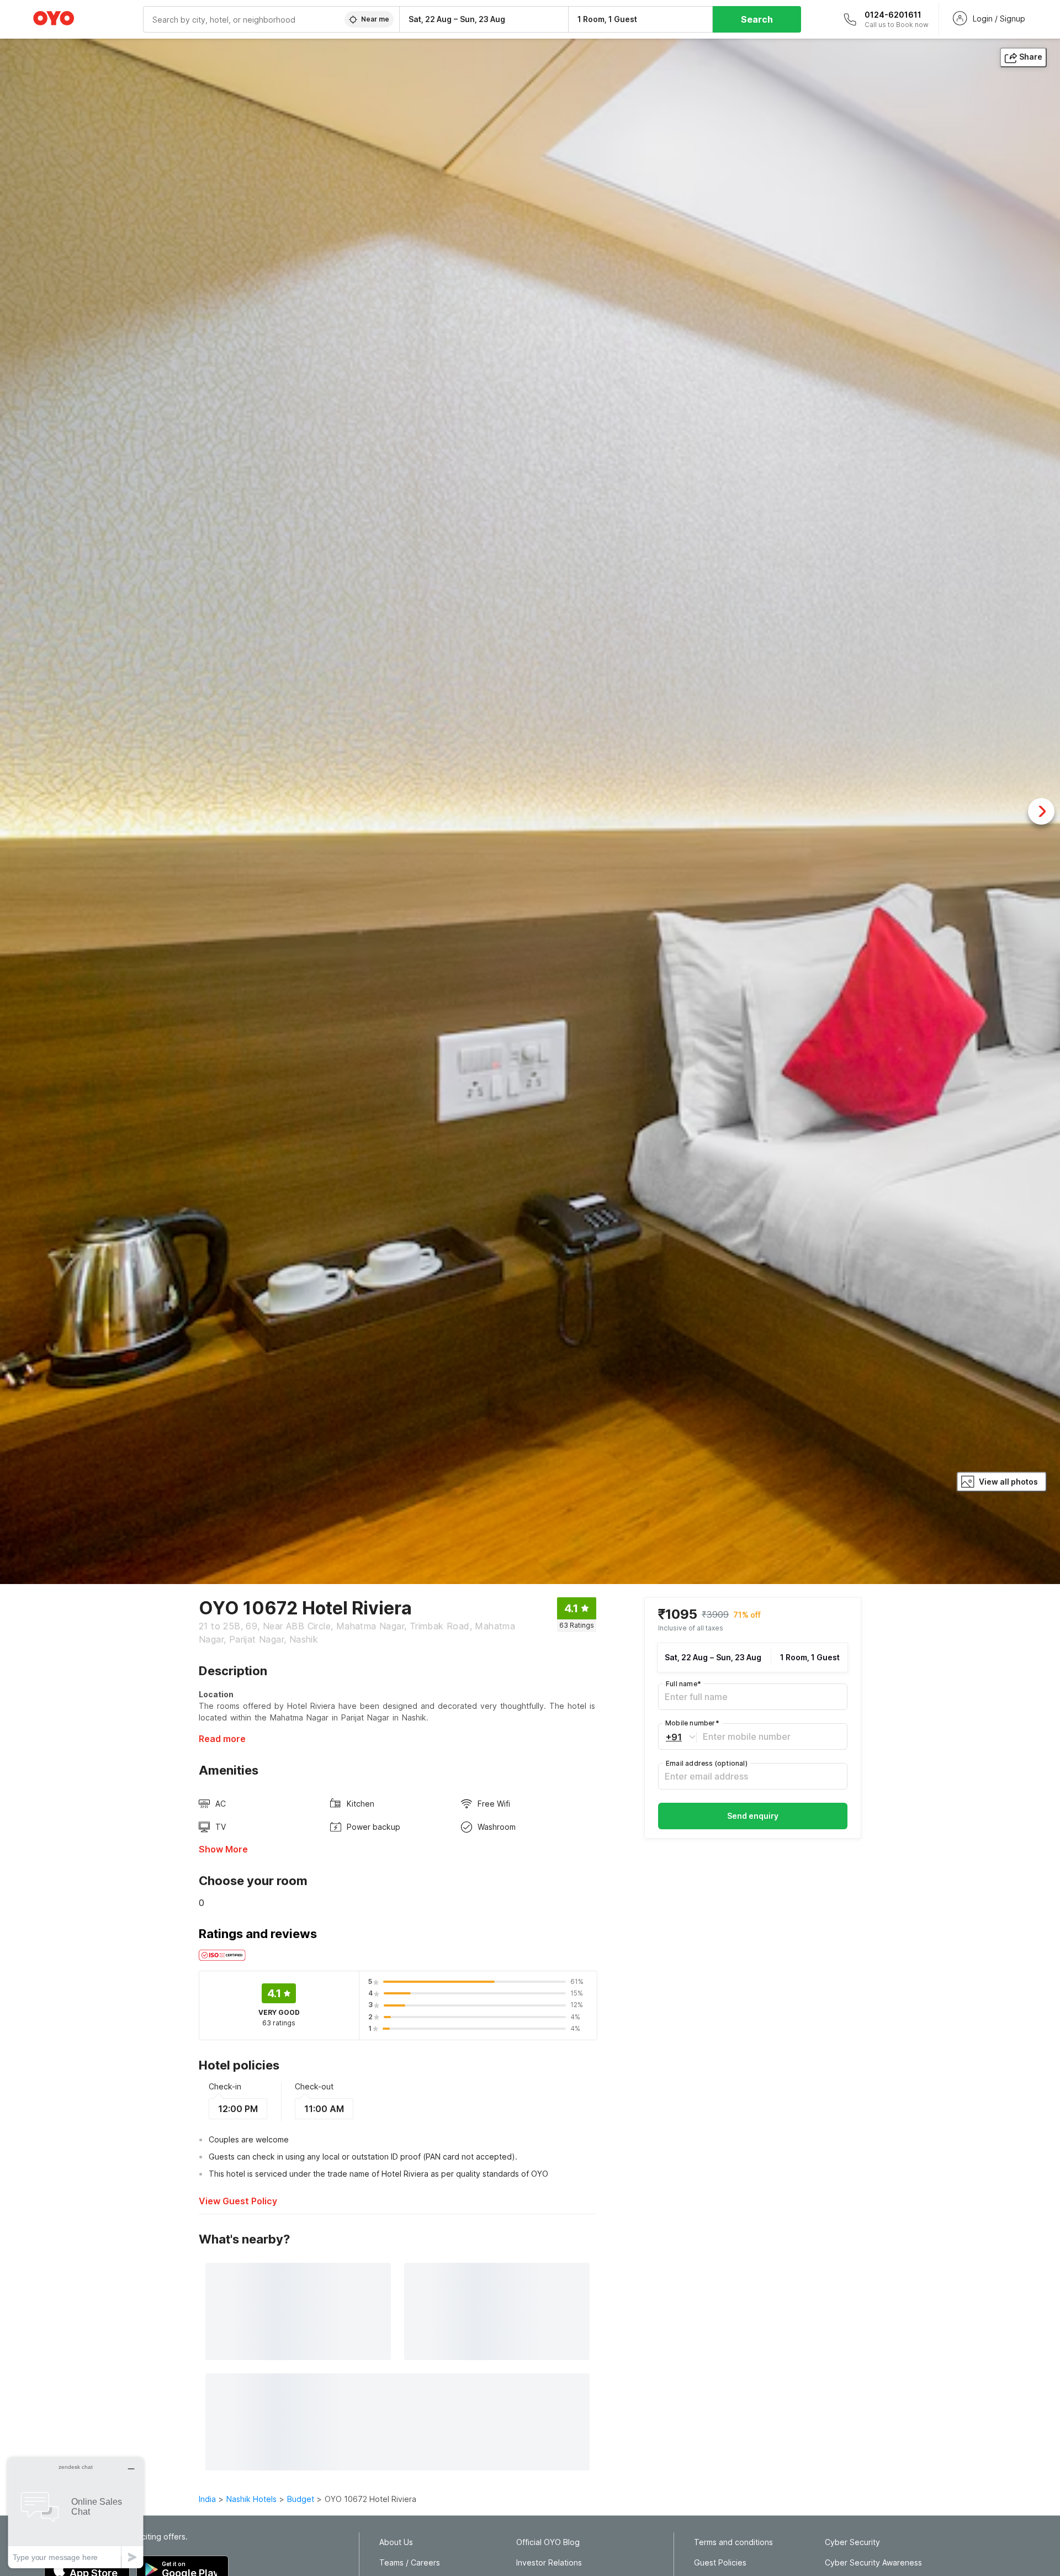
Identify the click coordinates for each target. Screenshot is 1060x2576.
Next (1041, 811)
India (207, 2499)
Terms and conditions (733, 2542)
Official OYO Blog (548, 2542)
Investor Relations (549, 2563)
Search (757, 19)
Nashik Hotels (251, 2499)
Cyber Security (852, 2542)
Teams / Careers (410, 2563)
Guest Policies (720, 2563)
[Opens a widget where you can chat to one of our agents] (76, 2513)
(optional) (707, 1763)
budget (301, 2499)
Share (1031, 57)
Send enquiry (753, 1816)
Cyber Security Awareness (873, 2563)
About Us (396, 2542)
